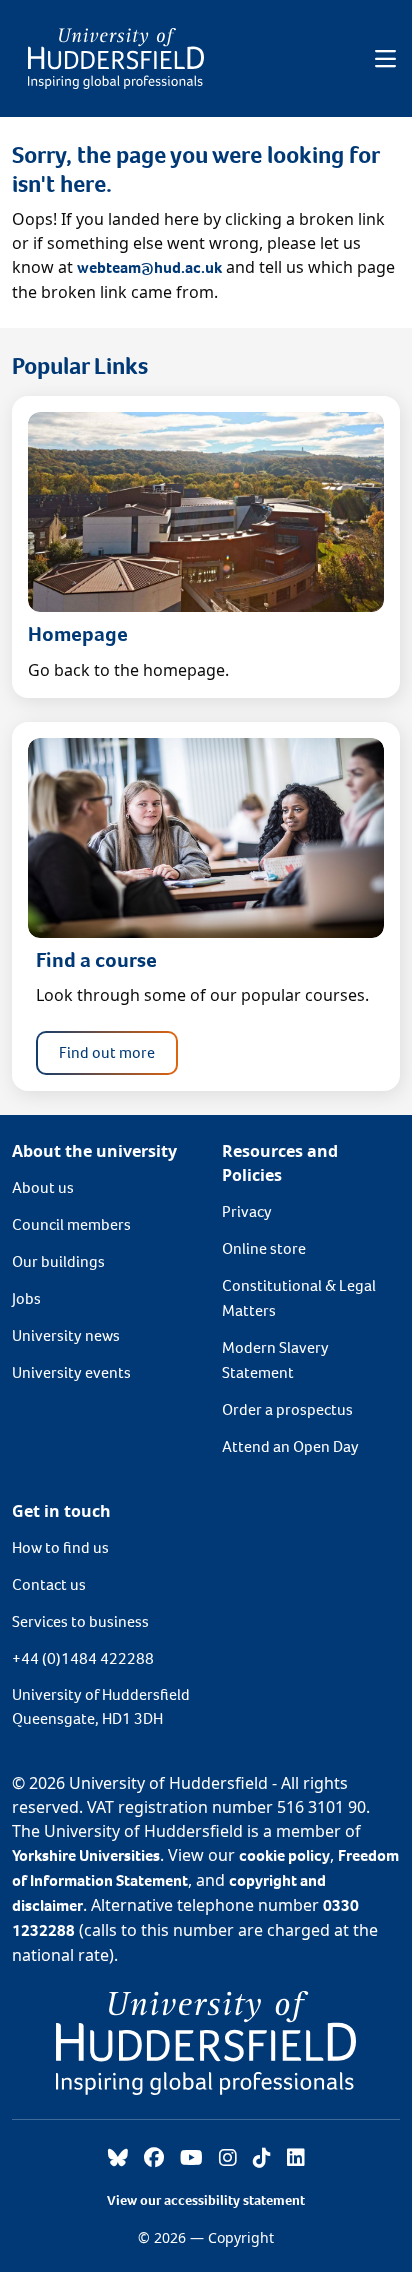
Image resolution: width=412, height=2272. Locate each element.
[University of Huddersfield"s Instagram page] (228, 2159)
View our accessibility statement (206, 2200)
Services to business (80, 1621)
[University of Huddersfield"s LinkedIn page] (296, 2159)
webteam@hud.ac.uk (149, 267)
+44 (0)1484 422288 (83, 1658)
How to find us (60, 1547)
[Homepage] (116, 58)
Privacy (247, 1211)
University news (66, 1335)
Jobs (26, 1298)
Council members (71, 1224)
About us (43, 1187)
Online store (264, 1248)
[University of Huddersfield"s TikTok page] (262, 2159)
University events (71, 1372)
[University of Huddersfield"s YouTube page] (191, 2159)
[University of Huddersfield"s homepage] (206, 2041)
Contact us (49, 1584)
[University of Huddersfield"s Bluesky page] (118, 2159)
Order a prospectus (287, 1409)
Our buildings (58, 1261)
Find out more (107, 1052)
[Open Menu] (385, 59)
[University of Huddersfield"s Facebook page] (154, 2159)
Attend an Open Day (290, 1446)
